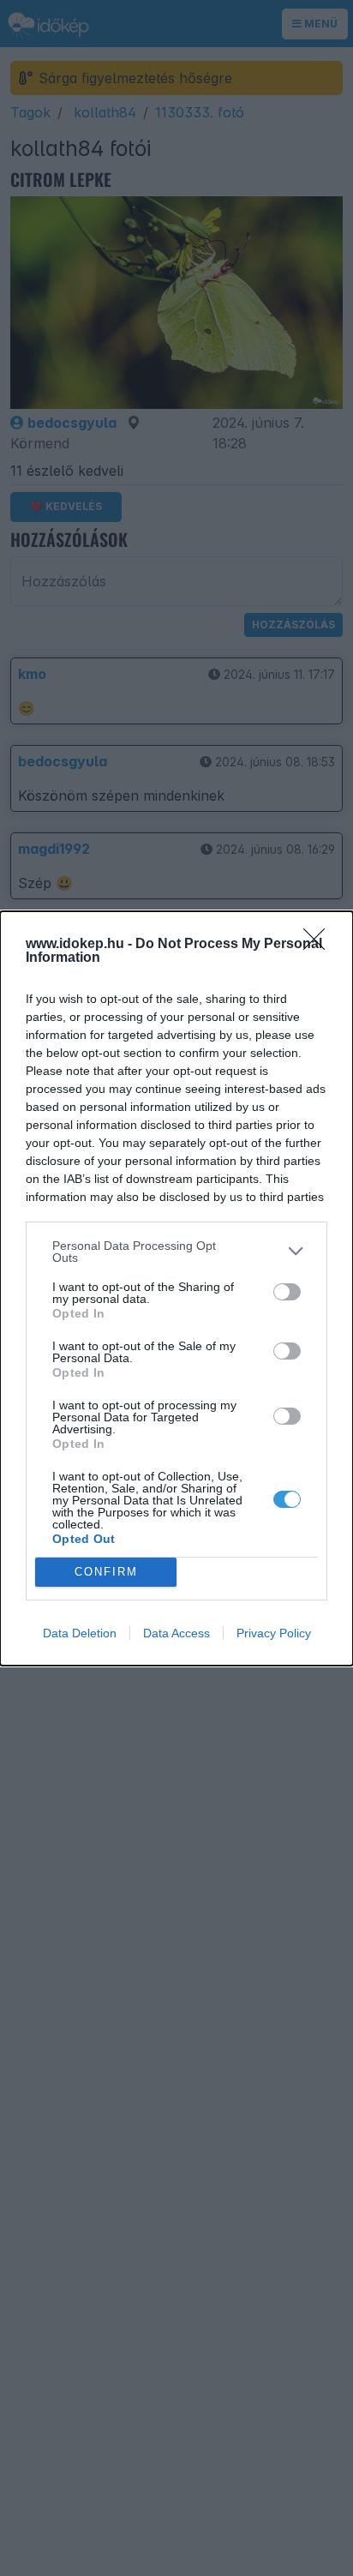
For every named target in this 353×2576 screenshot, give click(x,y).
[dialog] (176, 1288)
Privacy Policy (274, 1633)
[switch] (287, 1292)
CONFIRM (106, 1572)
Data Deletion (80, 1633)
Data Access (176, 1633)
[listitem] (176, 1252)
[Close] (320, 945)
